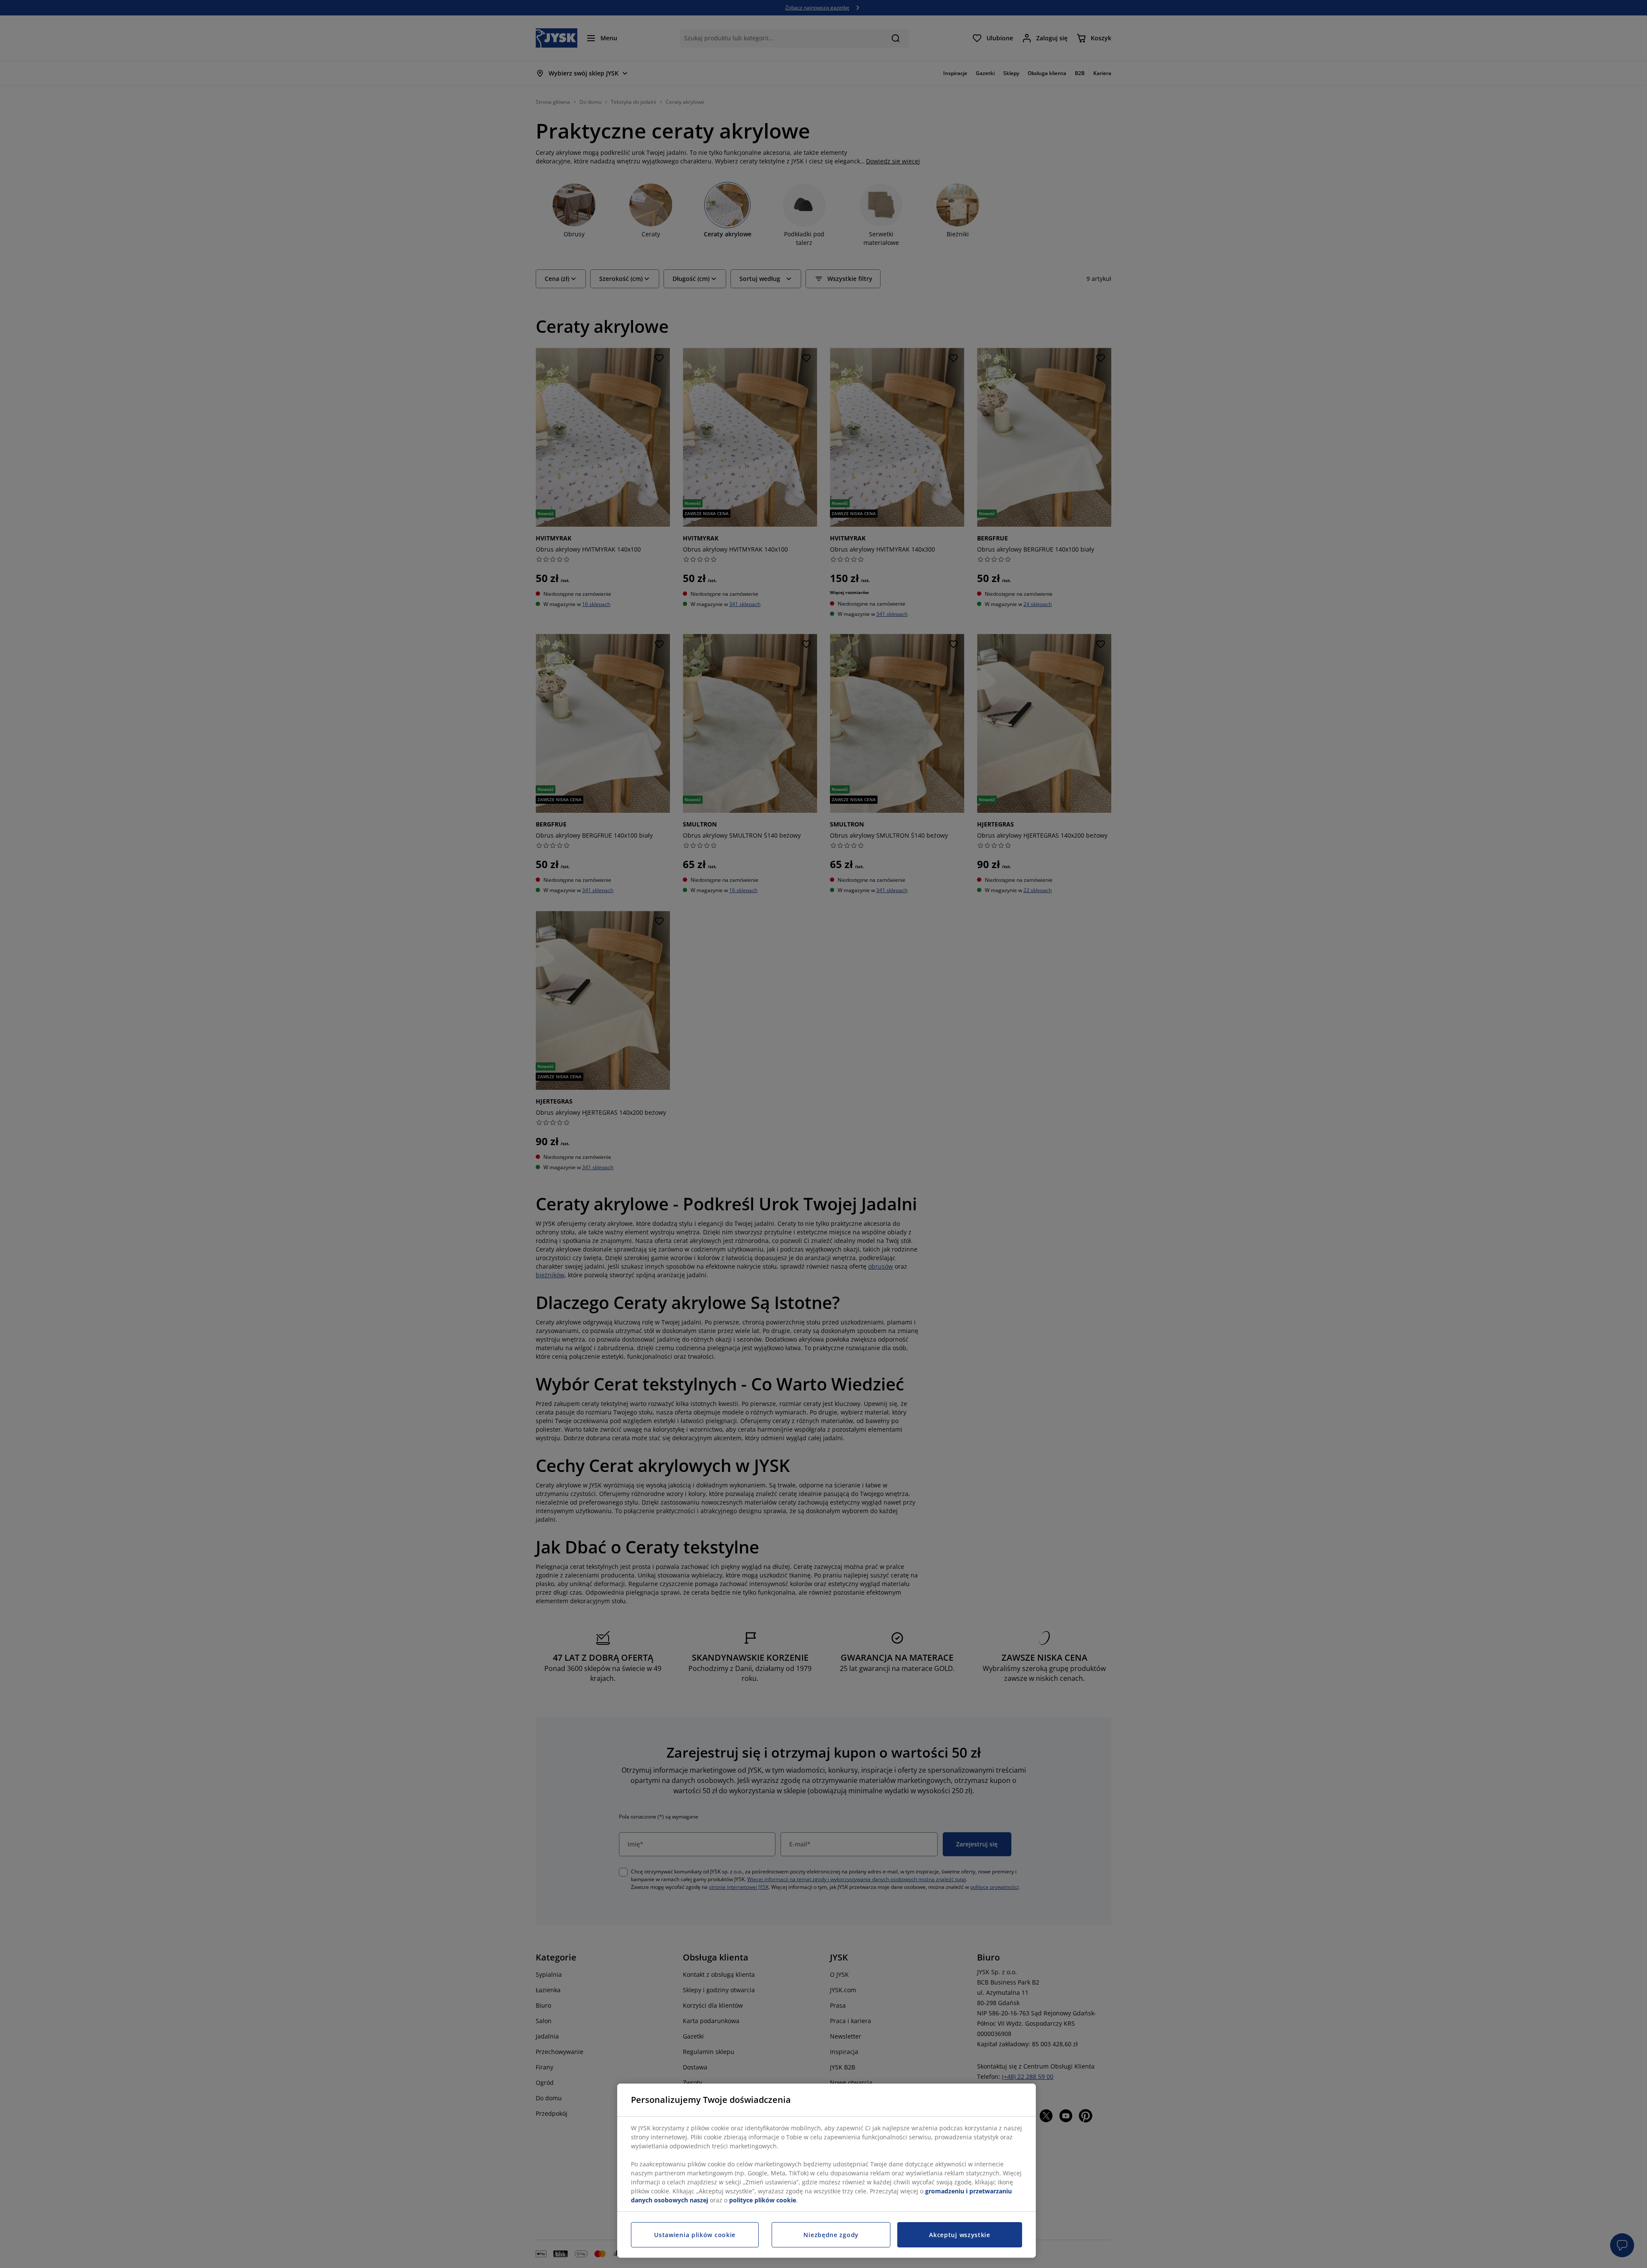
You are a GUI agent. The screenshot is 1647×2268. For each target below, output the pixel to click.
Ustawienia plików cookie (695, 2235)
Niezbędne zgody (831, 2235)
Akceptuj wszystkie (960, 2235)
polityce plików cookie (763, 2200)
